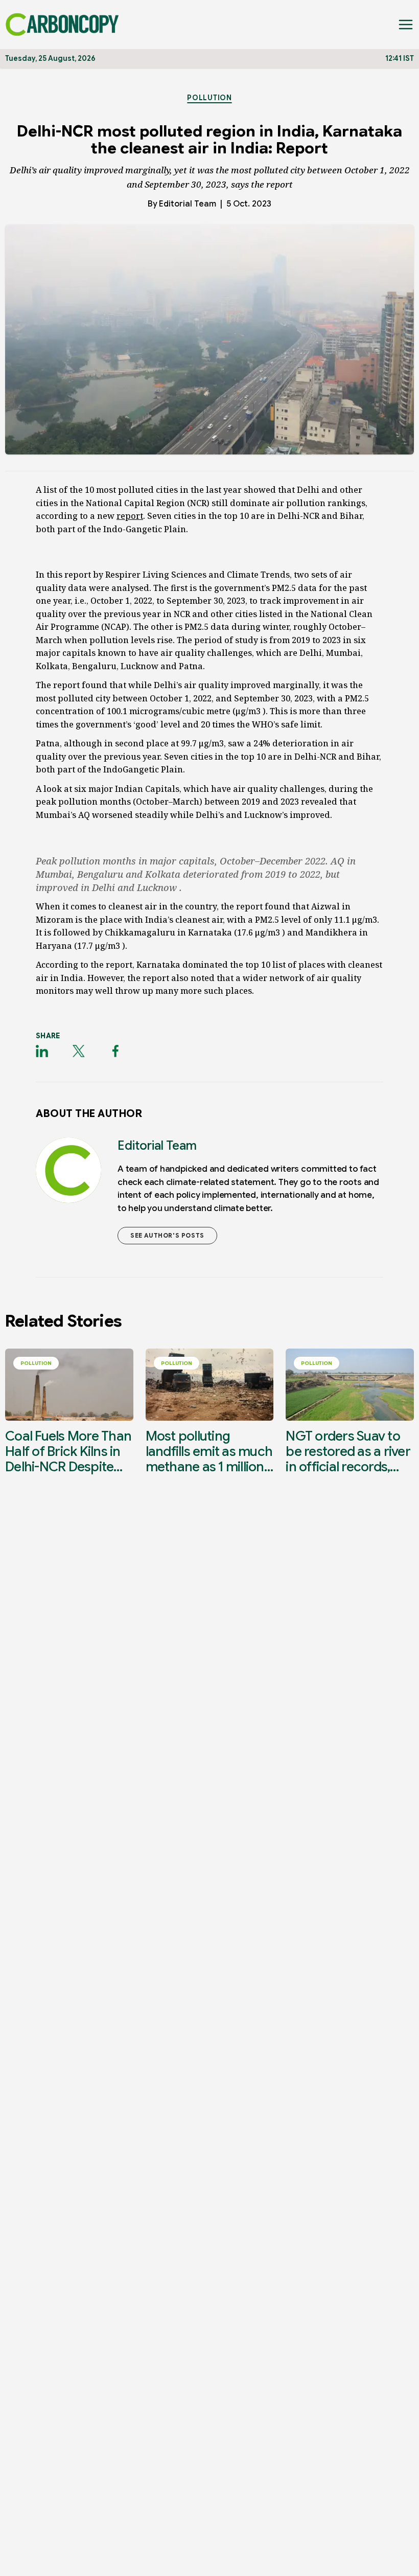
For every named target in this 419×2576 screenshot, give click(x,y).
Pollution (209, 98)
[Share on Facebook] (115, 1051)
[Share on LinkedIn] (42, 1051)
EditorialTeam (188, 204)
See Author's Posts (167, 1235)
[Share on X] (79, 1051)
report (130, 516)
